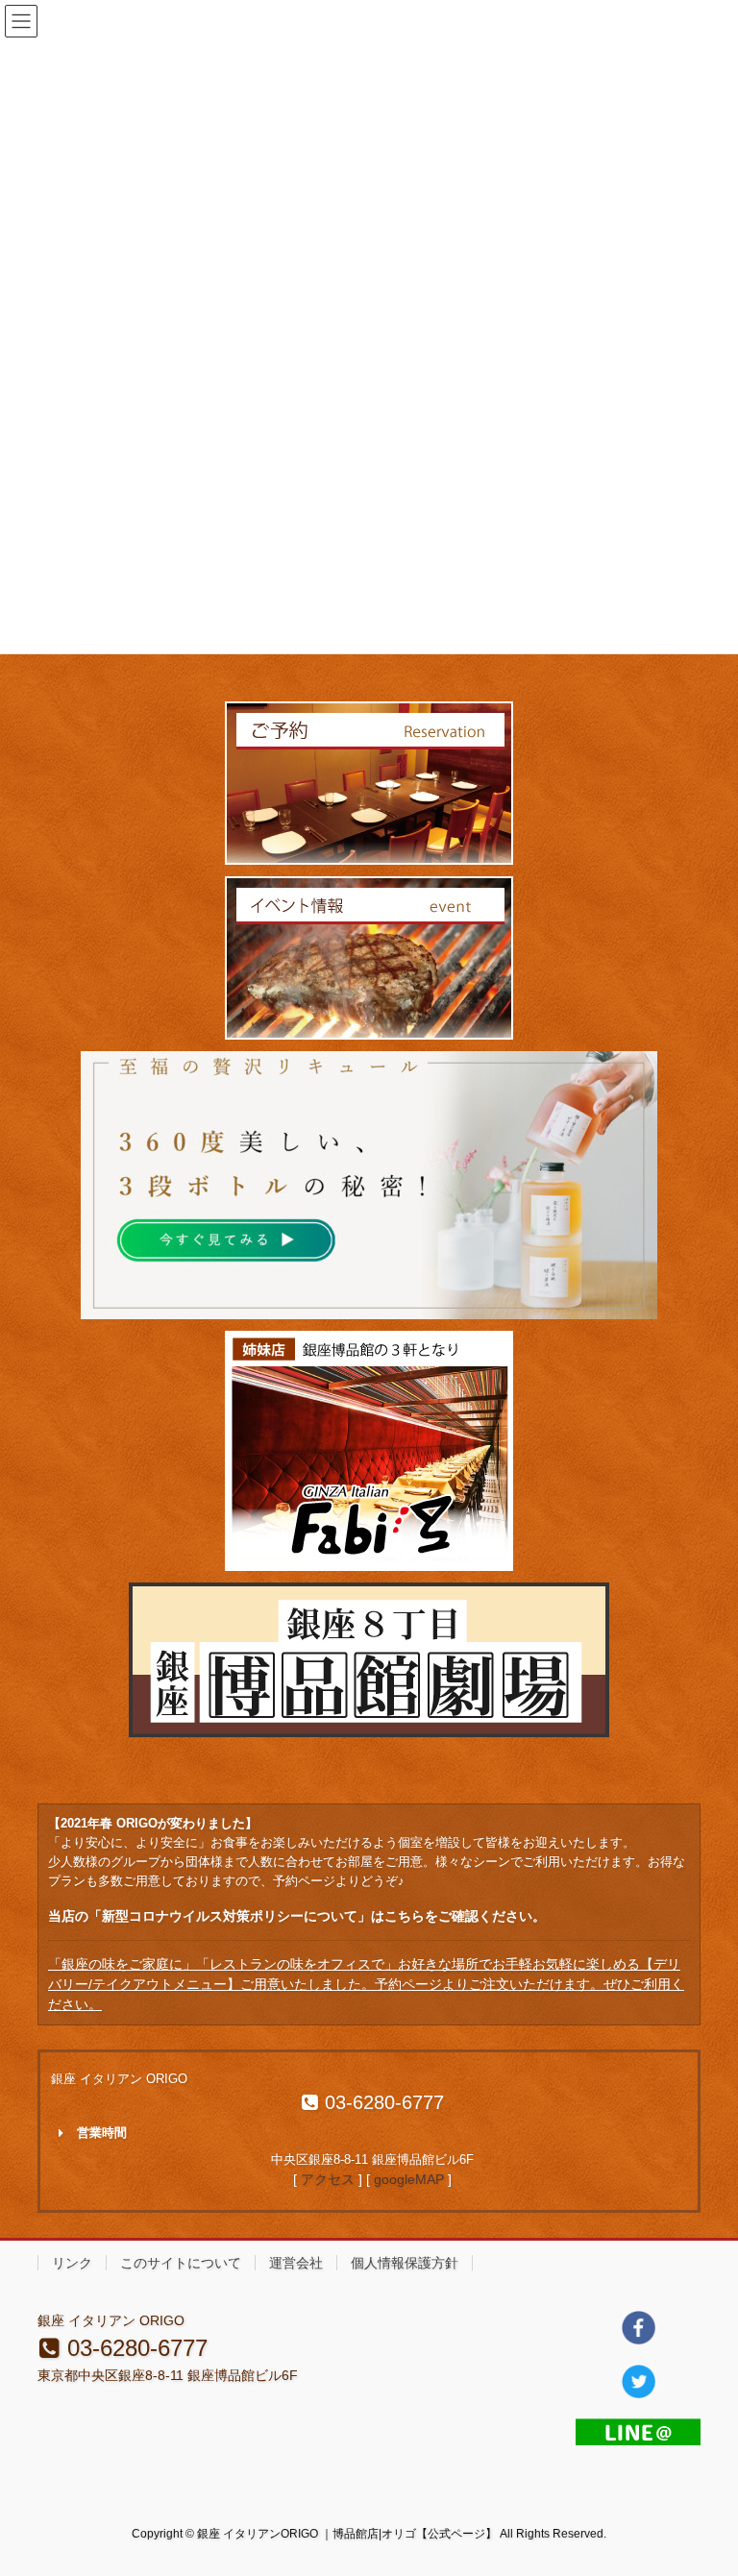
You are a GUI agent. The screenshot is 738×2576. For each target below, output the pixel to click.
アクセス (328, 2179)
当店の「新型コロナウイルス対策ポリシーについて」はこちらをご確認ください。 (297, 1916)
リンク (72, 2263)
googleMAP (409, 2179)
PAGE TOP (703, 2482)
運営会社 (296, 2263)
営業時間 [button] (102, 2133)
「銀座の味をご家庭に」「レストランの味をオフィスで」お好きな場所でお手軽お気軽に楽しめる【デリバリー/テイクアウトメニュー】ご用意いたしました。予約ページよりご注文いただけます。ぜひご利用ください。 (366, 1984)
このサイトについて (181, 2263)
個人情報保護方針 (405, 2263)
